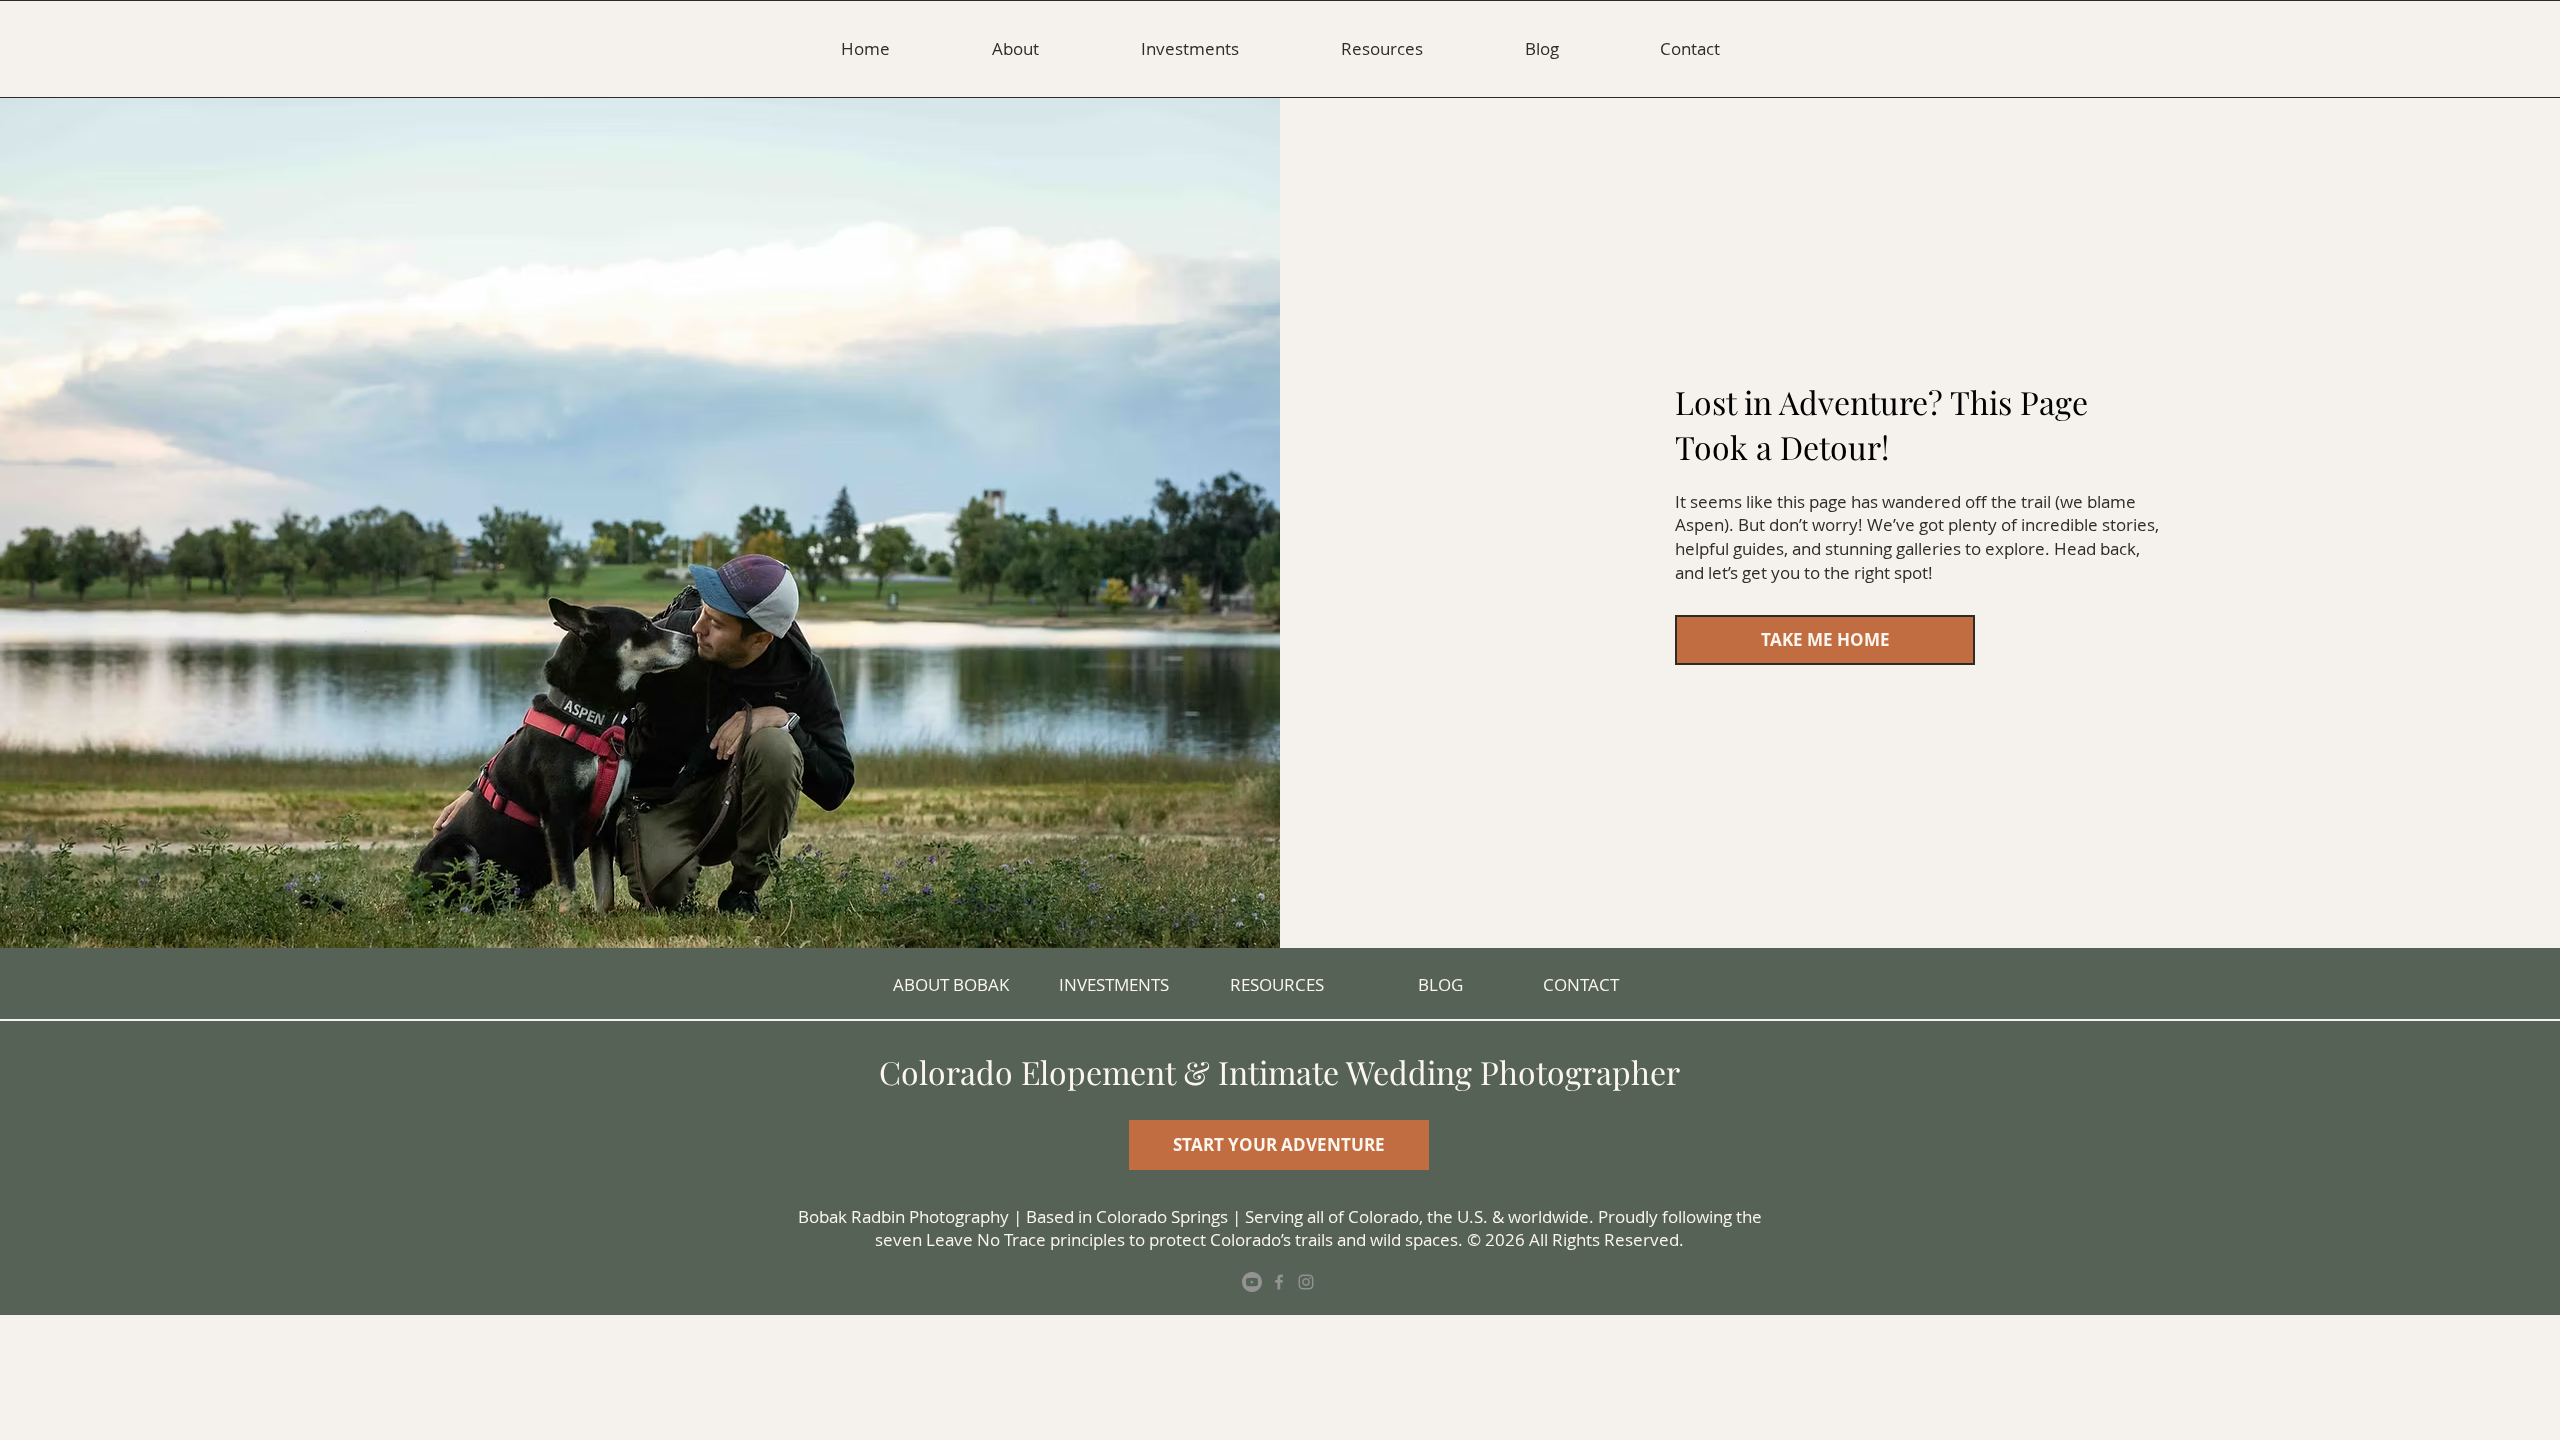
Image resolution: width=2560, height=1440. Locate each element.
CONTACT (1581, 984)
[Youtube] (1252, 1282)
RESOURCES (1277, 984)
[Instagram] (1306, 1282)
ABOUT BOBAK (951, 984)
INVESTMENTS (1114, 984)
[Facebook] (1279, 1282)
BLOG (1440, 984)
